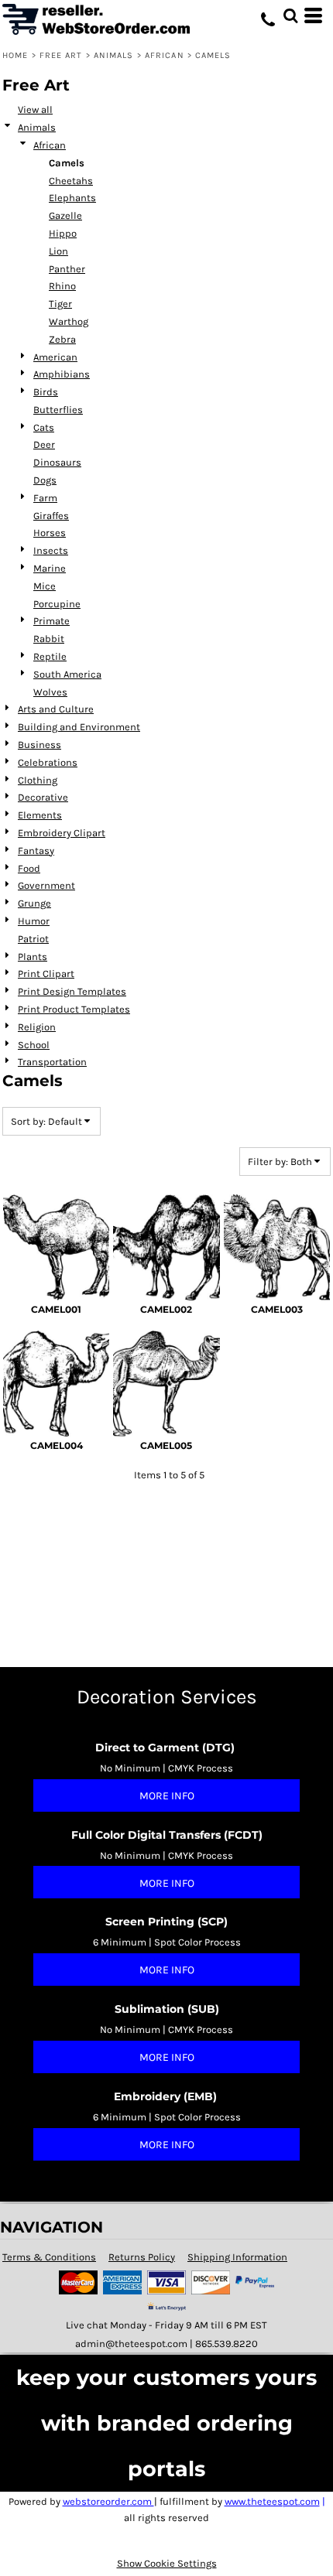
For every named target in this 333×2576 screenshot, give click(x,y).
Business (39, 745)
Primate (51, 621)
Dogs (45, 480)
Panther (67, 269)
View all (35, 109)
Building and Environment (79, 727)
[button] (290, 15)
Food (29, 868)
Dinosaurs (57, 462)
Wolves (50, 692)
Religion (37, 1027)
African (165, 55)
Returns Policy (142, 2257)
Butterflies (58, 410)
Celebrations (48, 762)
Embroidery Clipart (62, 833)
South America (67, 674)
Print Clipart (46, 974)
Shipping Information (237, 2257)
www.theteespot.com (272, 2501)
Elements (40, 815)
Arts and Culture (56, 709)
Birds (46, 392)
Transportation (52, 1062)
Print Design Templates (72, 991)
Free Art (61, 55)
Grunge (34, 903)
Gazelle (65, 215)
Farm (45, 498)
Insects (51, 550)
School (34, 1045)
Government (46, 885)
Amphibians (62, 374)
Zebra (62, 339)
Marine (50, 568)
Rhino (62, 286)
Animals (114, 55)
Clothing (38, 780)
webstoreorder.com (108, 2501)
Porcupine (57, 604)
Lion (58, 251)
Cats (44, 427)
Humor (34, 921)
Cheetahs (71, 181)
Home (15, 55)
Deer (44, 444)
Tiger (60, 304)
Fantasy (36, 851)
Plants (33, 957)
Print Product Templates (74, 1009)
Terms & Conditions (49, 2257)
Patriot (33, 939)
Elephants (72, 198)
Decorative (43, 797)
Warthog (69, 321)
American (55, 357)
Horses (50, 533)
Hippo (63, 233)
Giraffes (51, 516)
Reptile (50, 656)
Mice (45, 586)
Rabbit (49, 639)
